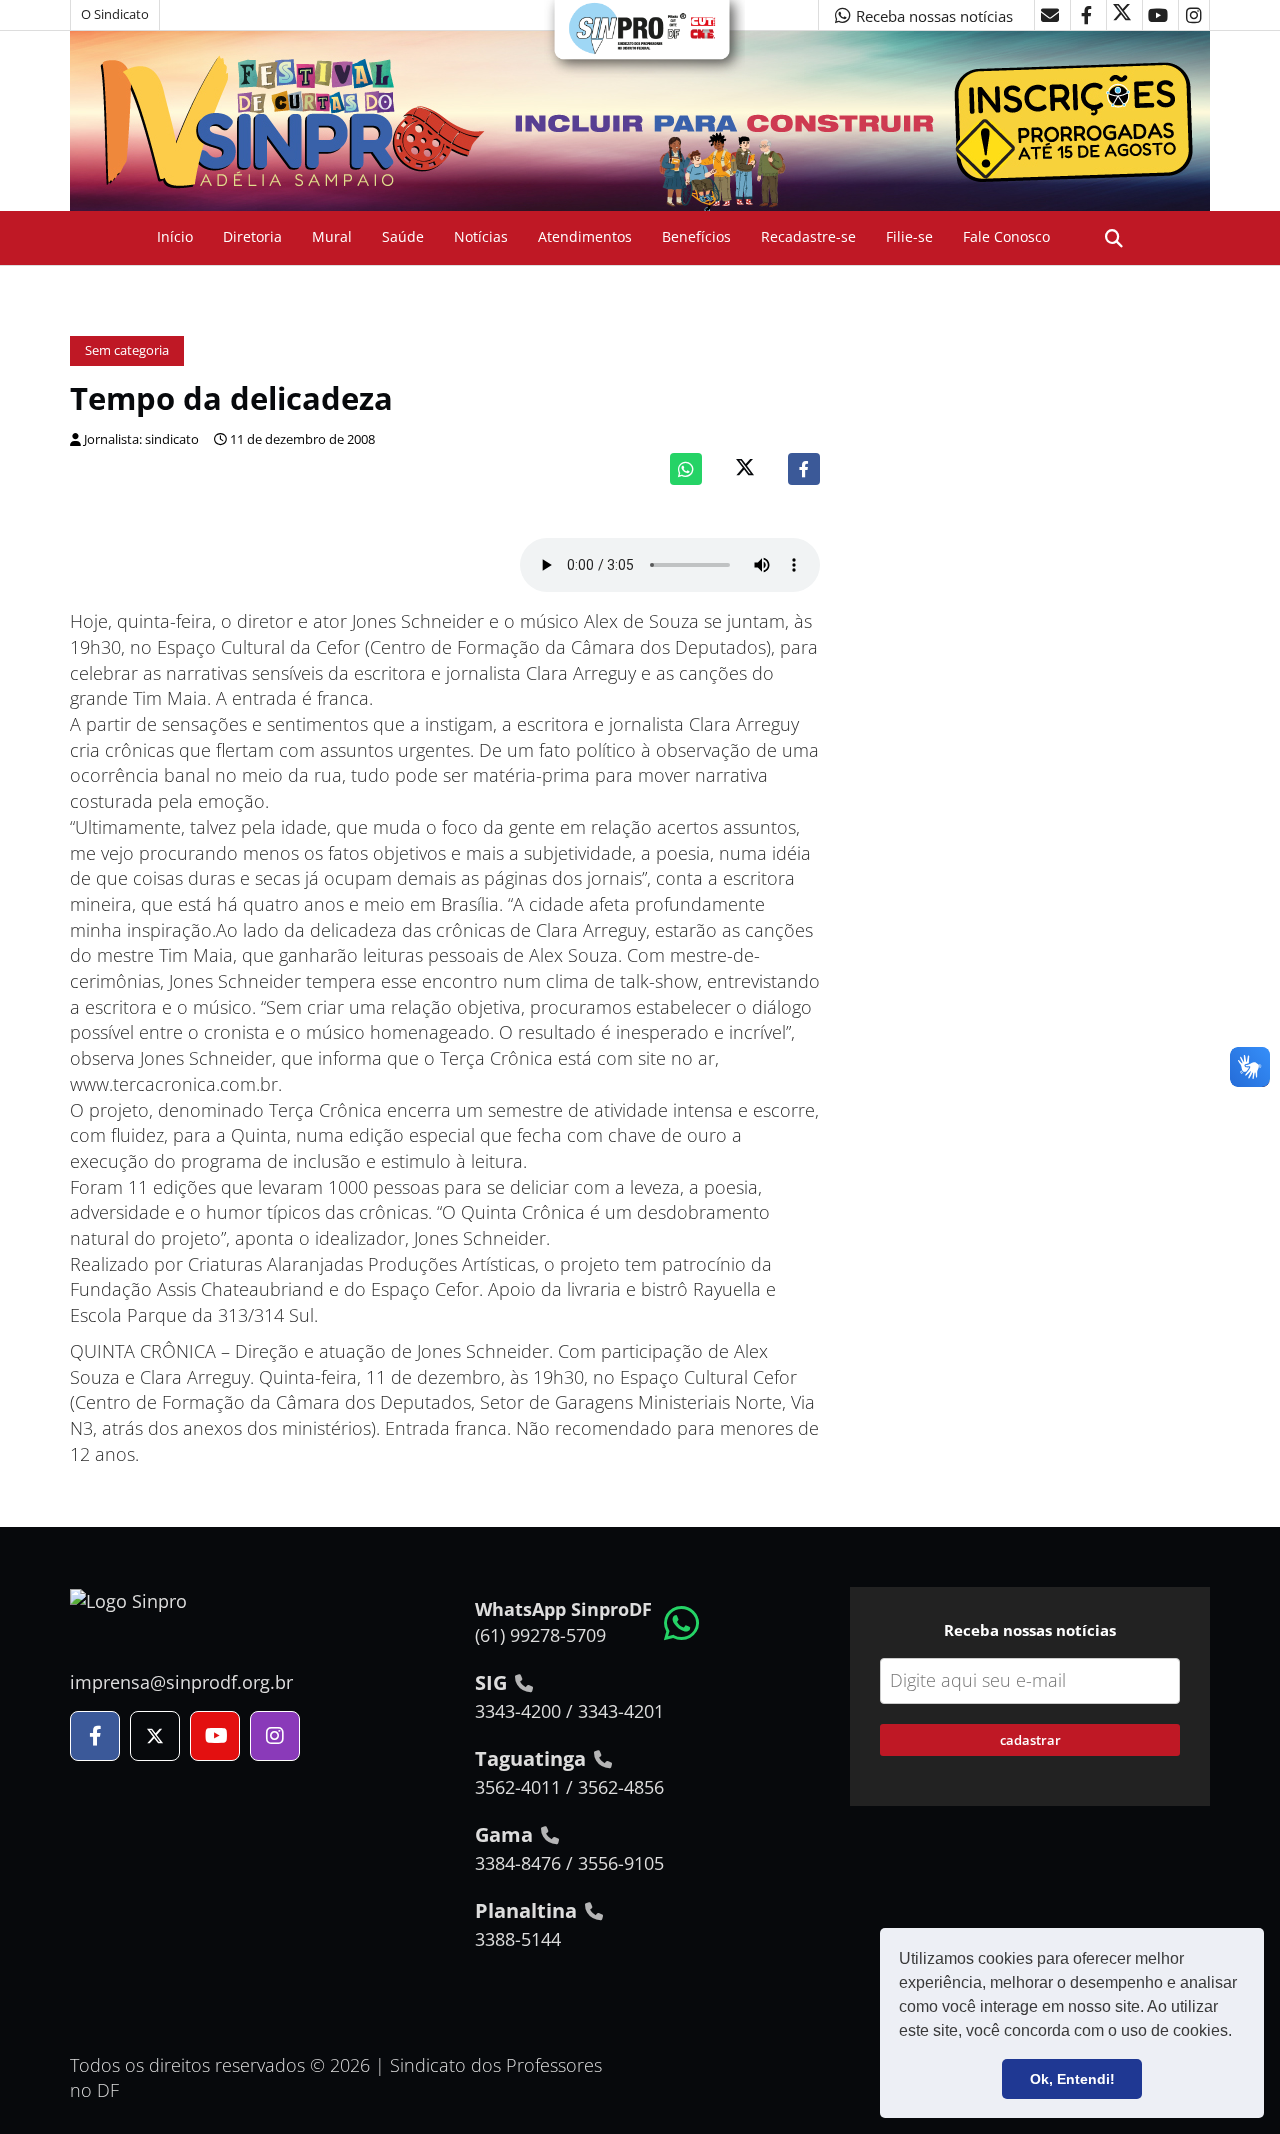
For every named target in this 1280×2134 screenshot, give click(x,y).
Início (175, 236)
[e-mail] (1050, 15)
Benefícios (696, 236)
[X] (1122, 15)
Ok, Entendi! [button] (1072, 2079)
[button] (1239, 2033)
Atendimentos (585, 236)
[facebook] (1086, 15)
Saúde (403, 236)
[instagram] (1194, 15)
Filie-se (909, 236)
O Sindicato (115, 14)
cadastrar (1030, 1740)
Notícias (481, 236)
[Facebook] (804, 469)
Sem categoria (127, 350)
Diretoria (252, 236)
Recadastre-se (808, 236)
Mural (332, 236)
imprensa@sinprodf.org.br (181, 1682)
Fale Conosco (1006, 236)
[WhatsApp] (686, 469)
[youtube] (1158, 15)
